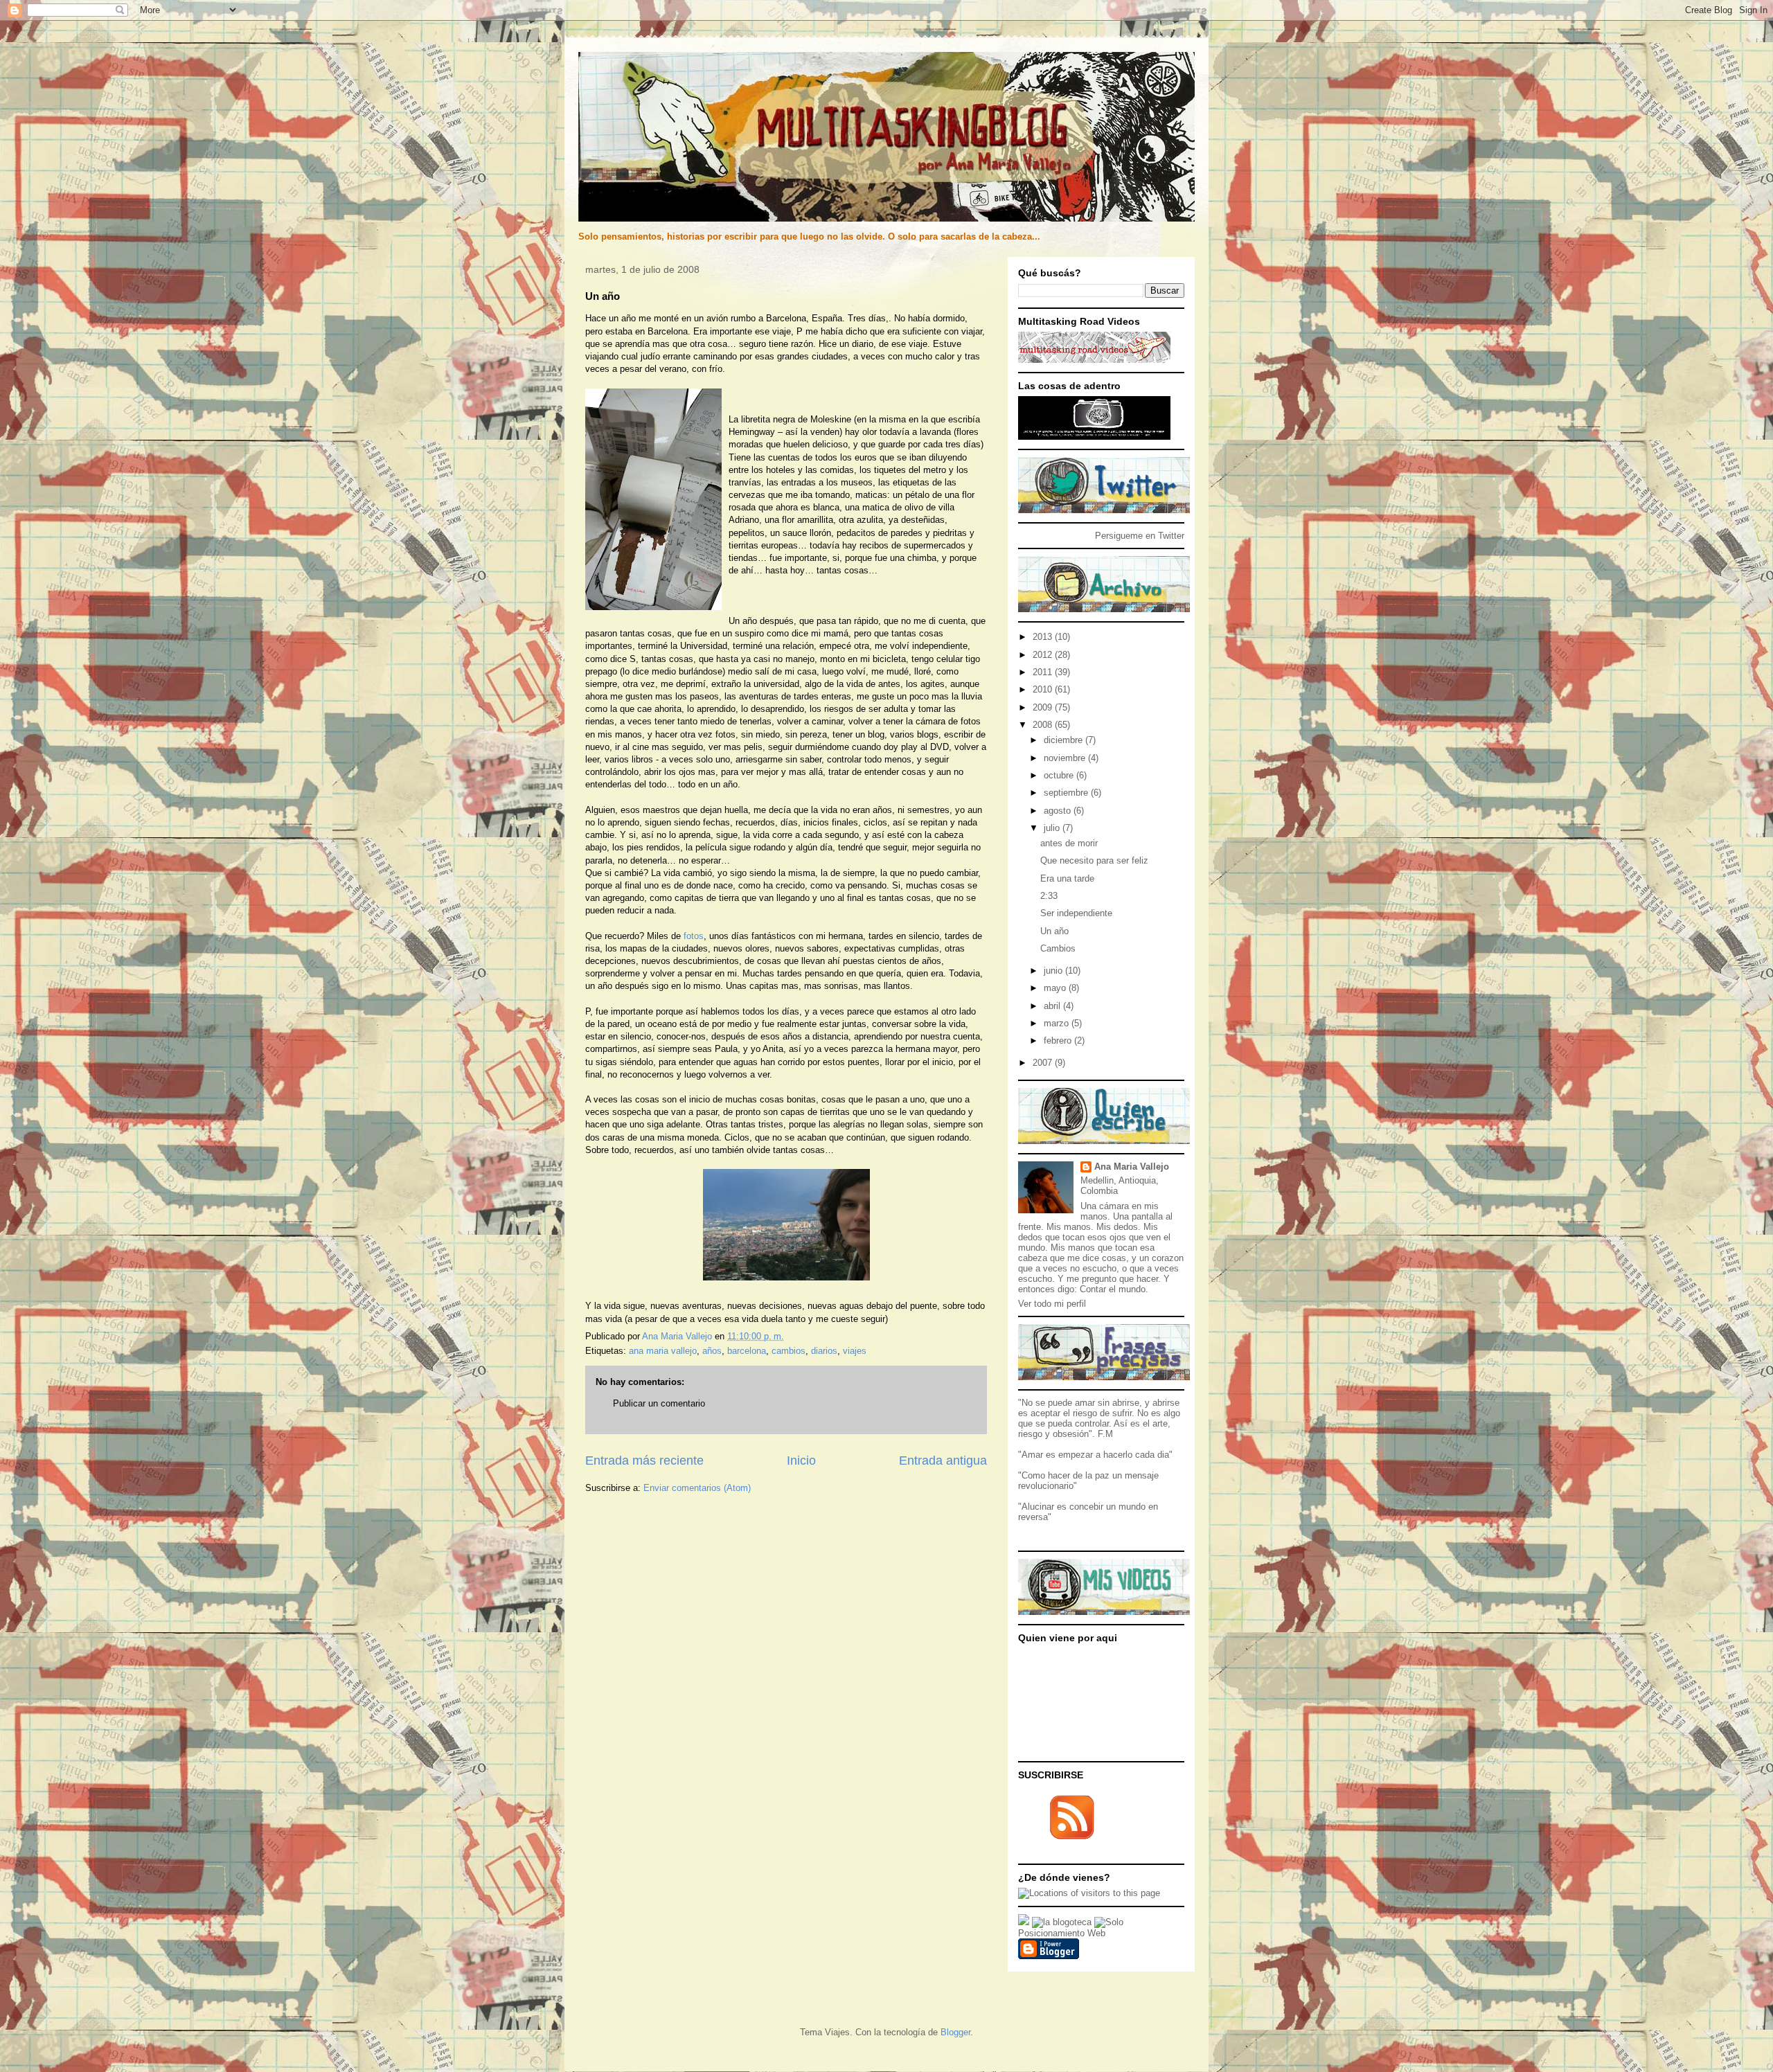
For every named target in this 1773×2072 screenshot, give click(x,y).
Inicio (801, 1461)
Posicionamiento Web (1062, 1933)
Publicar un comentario (659, 1403)
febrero (1059, 1041)
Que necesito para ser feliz (1094, 860)
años (712, 1351)
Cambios (1058, 948)
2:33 (1049, 896)
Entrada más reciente (644, 1461)
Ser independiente (1076, 913)
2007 (1044, 1063)
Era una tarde (1067, 878)
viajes (855, 1351)
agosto (1059, 811)
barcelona (747, 1351)
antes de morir (1069, 843)
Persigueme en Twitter (1140, 536)
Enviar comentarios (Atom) (697, 1488)
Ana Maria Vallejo (1132, 1167)
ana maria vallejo (663, 1351)
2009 (1044, 707)
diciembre (1064, 740)
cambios (789, 1351)
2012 (1044, 655)
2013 (1044, 637)
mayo (1056, 988)
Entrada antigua (943, 1461)
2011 (1044, 672)
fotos (694, 936)
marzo (1058, 1023)
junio (1054, 971)
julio (1053, 828)
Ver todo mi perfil (1052, 1304)
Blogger (955, 2032)
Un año (1054, 931)
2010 (1044, 689)
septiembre (1067, 793)
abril (1053, 1006)
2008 (1044, 725)
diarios (824, 1351)
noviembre (1066, 758)
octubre (1060, 775)
